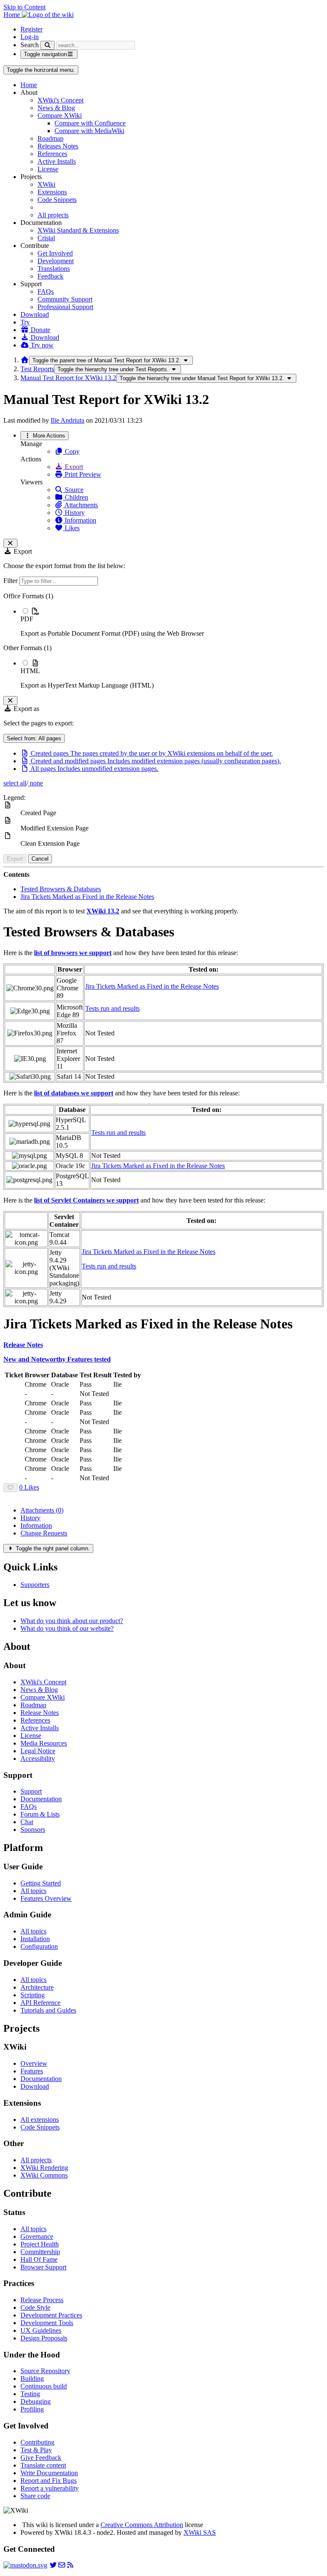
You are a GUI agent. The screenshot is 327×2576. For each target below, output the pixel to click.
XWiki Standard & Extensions (78, 230)
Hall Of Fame (39, 2259)
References (52, 154)
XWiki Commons (44, 2175)
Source (73, 490)
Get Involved (55, 253)
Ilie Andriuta (67, 420)
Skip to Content (24, 7)
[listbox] (163, 641)
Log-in (30, 37)
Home (29, 85)
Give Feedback (41, 2458)
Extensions (52, 192)
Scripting (33, 1995)
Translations (54, 269)
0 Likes (29, 1487)
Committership (40, 2252)
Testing (30, 2394)
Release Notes (40, 1713)
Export (73, 467)
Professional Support (65, 307)
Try (25, 322)
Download (35, 314)
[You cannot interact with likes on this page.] (10, 1488)
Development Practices (51, 2315)
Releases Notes (58, 146)
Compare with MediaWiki (89, 131)
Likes (71, 528)
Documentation (41, 1799)
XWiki (46, 184)
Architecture (37, 1987)
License (48, 169)
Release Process (42, 2300)
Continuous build (44, 2386)
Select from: (34, 738)
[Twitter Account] (53, 2565)
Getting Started (41, 1883)
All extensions (40, 2120)
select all (15, 783)
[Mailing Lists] (62, 2565)
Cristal (46, 238)
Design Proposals (44, 2338)
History (74, 513)
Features (32, 2071)
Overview (34, 2063)
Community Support (65, 299)
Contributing (37, 2442)
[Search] (47, 45)
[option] (172, 622)
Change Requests (44, 1533)
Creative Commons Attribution (142, 2525)
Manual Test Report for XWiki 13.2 (68, 378)
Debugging (36, 2401)
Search (30, 45)
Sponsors (33, 1830)
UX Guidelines (41, 2330)
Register (32, 29)
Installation (35, 1939)
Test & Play (36, 2450)
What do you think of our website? (67, 1628)
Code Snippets (57, 200)
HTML (30, 671)
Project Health (40, 2244)
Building (32, 2378)
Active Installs (57, 161)
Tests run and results (112, 1008)
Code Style (35, 2307)
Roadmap (50, 138)
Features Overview (46, 1898)
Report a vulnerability (50, 2488)
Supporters (35, 1585)
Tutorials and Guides (48, 2010)
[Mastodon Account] (25, 2565)
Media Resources (44, 1743)
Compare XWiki (60, 115)
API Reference (40, 2003)
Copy (71, 451)
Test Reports (37, 369)
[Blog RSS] (70, 2565)
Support (31, 1791)
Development (56, 261)
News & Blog (56, 108)
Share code (35, 2496)
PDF (27, 619)
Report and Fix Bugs (49, 2481)
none (36, 783)
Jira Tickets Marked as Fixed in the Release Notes (87, 897)
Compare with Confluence (90, 123)
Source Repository (45, 2371)
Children (76, 497)
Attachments (80, 505)
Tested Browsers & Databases (61, 889)
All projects (53, 215)
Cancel (40, 859)
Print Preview (82, 474)
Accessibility (38, 1759)
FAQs (46, 291)
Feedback (50, 276)
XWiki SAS (200, 2532)
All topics (33, 1891)
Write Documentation (49, 2473)
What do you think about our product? (72, 1621)
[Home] (25, 360)
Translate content (43, 2465)
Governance (37, 2236)
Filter (11, 581)
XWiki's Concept (60, 100)
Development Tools (47, 2323)
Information (80, 520)
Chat (27, 1822)
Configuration (39, 1946)
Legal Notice (38, 1751)
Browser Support (43, 2267)
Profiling (32, 2409)
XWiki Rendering (44, 2168)
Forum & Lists (40, 1814)
